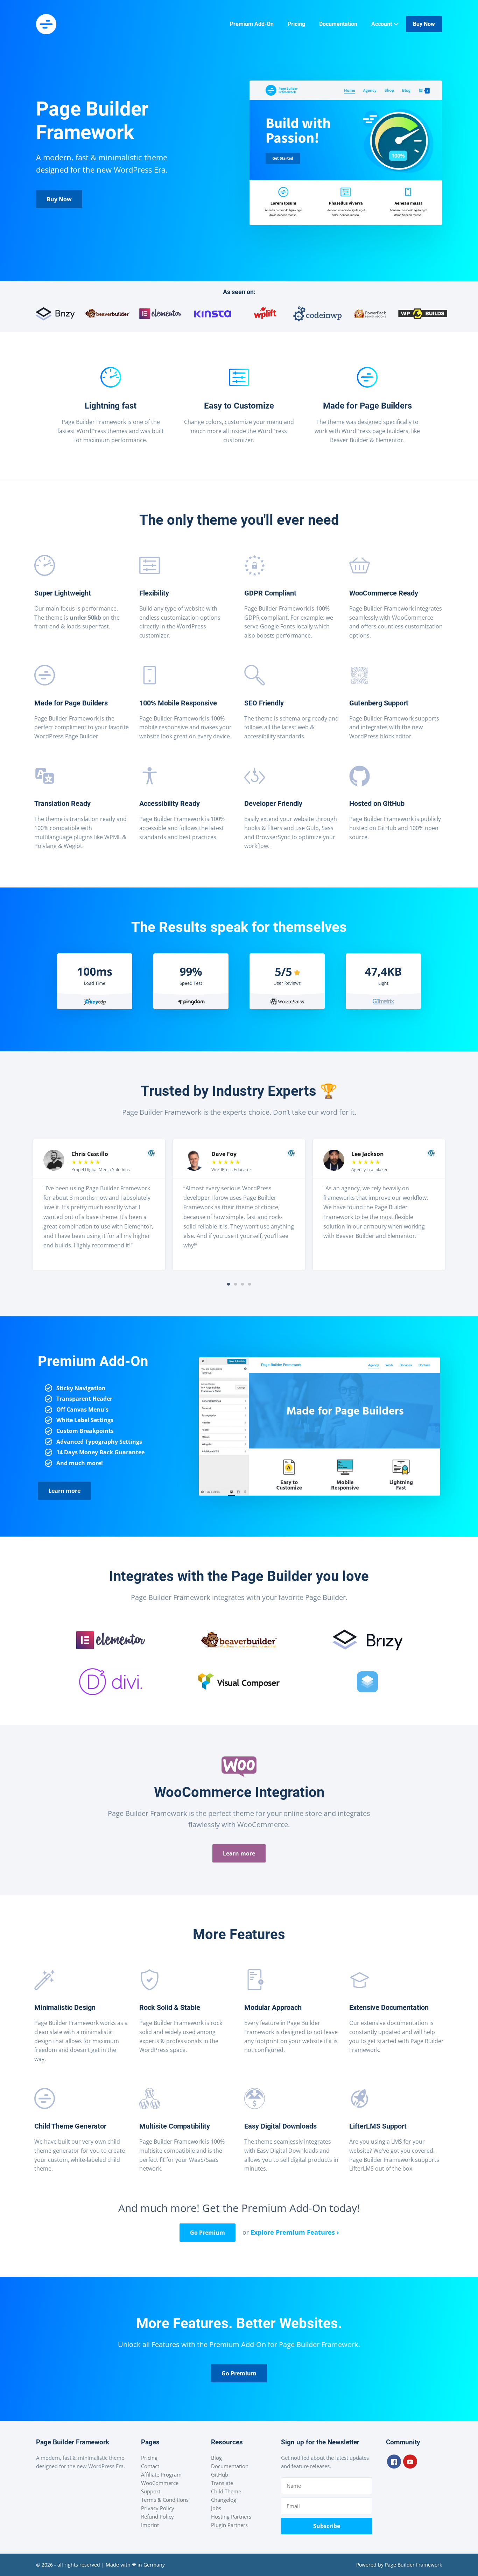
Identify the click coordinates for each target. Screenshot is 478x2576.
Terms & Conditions (165, 2500)
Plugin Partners (229, 2525)
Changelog (224, 2500)
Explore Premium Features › (295, 2232)
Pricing (296, 24)
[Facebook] (394, 2462)
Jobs (216, 2508)
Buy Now (424, 24)
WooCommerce (160, 2483)
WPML (113, 837)
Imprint (150, 2525)
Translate (222, 2483)
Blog (216, 2458)
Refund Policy (157, 2516)
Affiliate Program (161, 2474)
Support (151, 2491)
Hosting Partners (231, 2516)
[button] (229, 1284)
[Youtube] (410, 2462)
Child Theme (226, 2491)
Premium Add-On (252, 24)
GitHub (220, 2474)
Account (382, 24)
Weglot (73, 846)
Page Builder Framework (413, 2565)
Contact (150, 2466)
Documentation (338, 24)
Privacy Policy (158, 2508)
